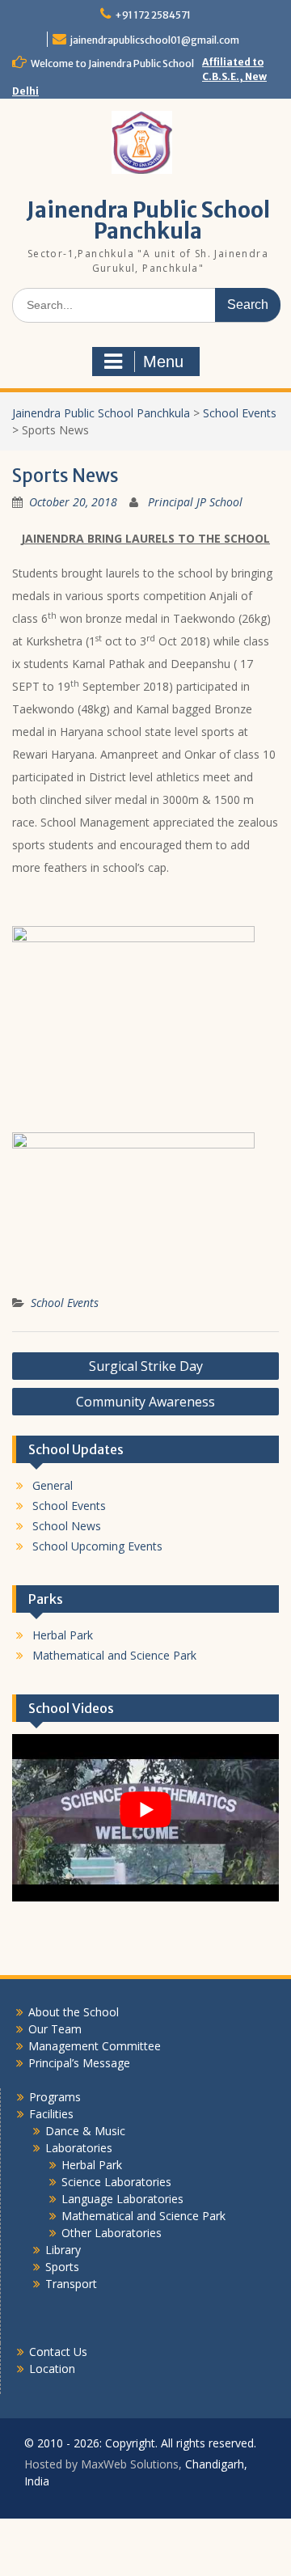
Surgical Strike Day (146, 1366)
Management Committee (95, 2046)
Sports (62, 2267)
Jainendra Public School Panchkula (148, 220)
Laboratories (79, 2148)
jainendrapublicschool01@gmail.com (155, 40)
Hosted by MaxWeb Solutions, (103, 2464)
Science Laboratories (116, 2182)
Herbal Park (63, 1635)
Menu (163, 362)
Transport (71, 2284)
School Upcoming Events (97, 1546)
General (53, 1485)
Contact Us (58, 2352)
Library (63, 2250)
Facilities (51, 2114)
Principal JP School (195, 502)
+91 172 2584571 (153, 15)
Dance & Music (85, 2131)
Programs (55, 2097)
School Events (65, 1303)
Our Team (55, 2029)
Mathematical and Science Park (114, 1655)
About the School (74, 2012)
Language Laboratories (122, 2199)
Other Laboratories (112, 2233)
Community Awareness (145, 1402)
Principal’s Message (79, 2063)
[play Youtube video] (145, 1809)
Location (52, 2369)
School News (67, 1526)
